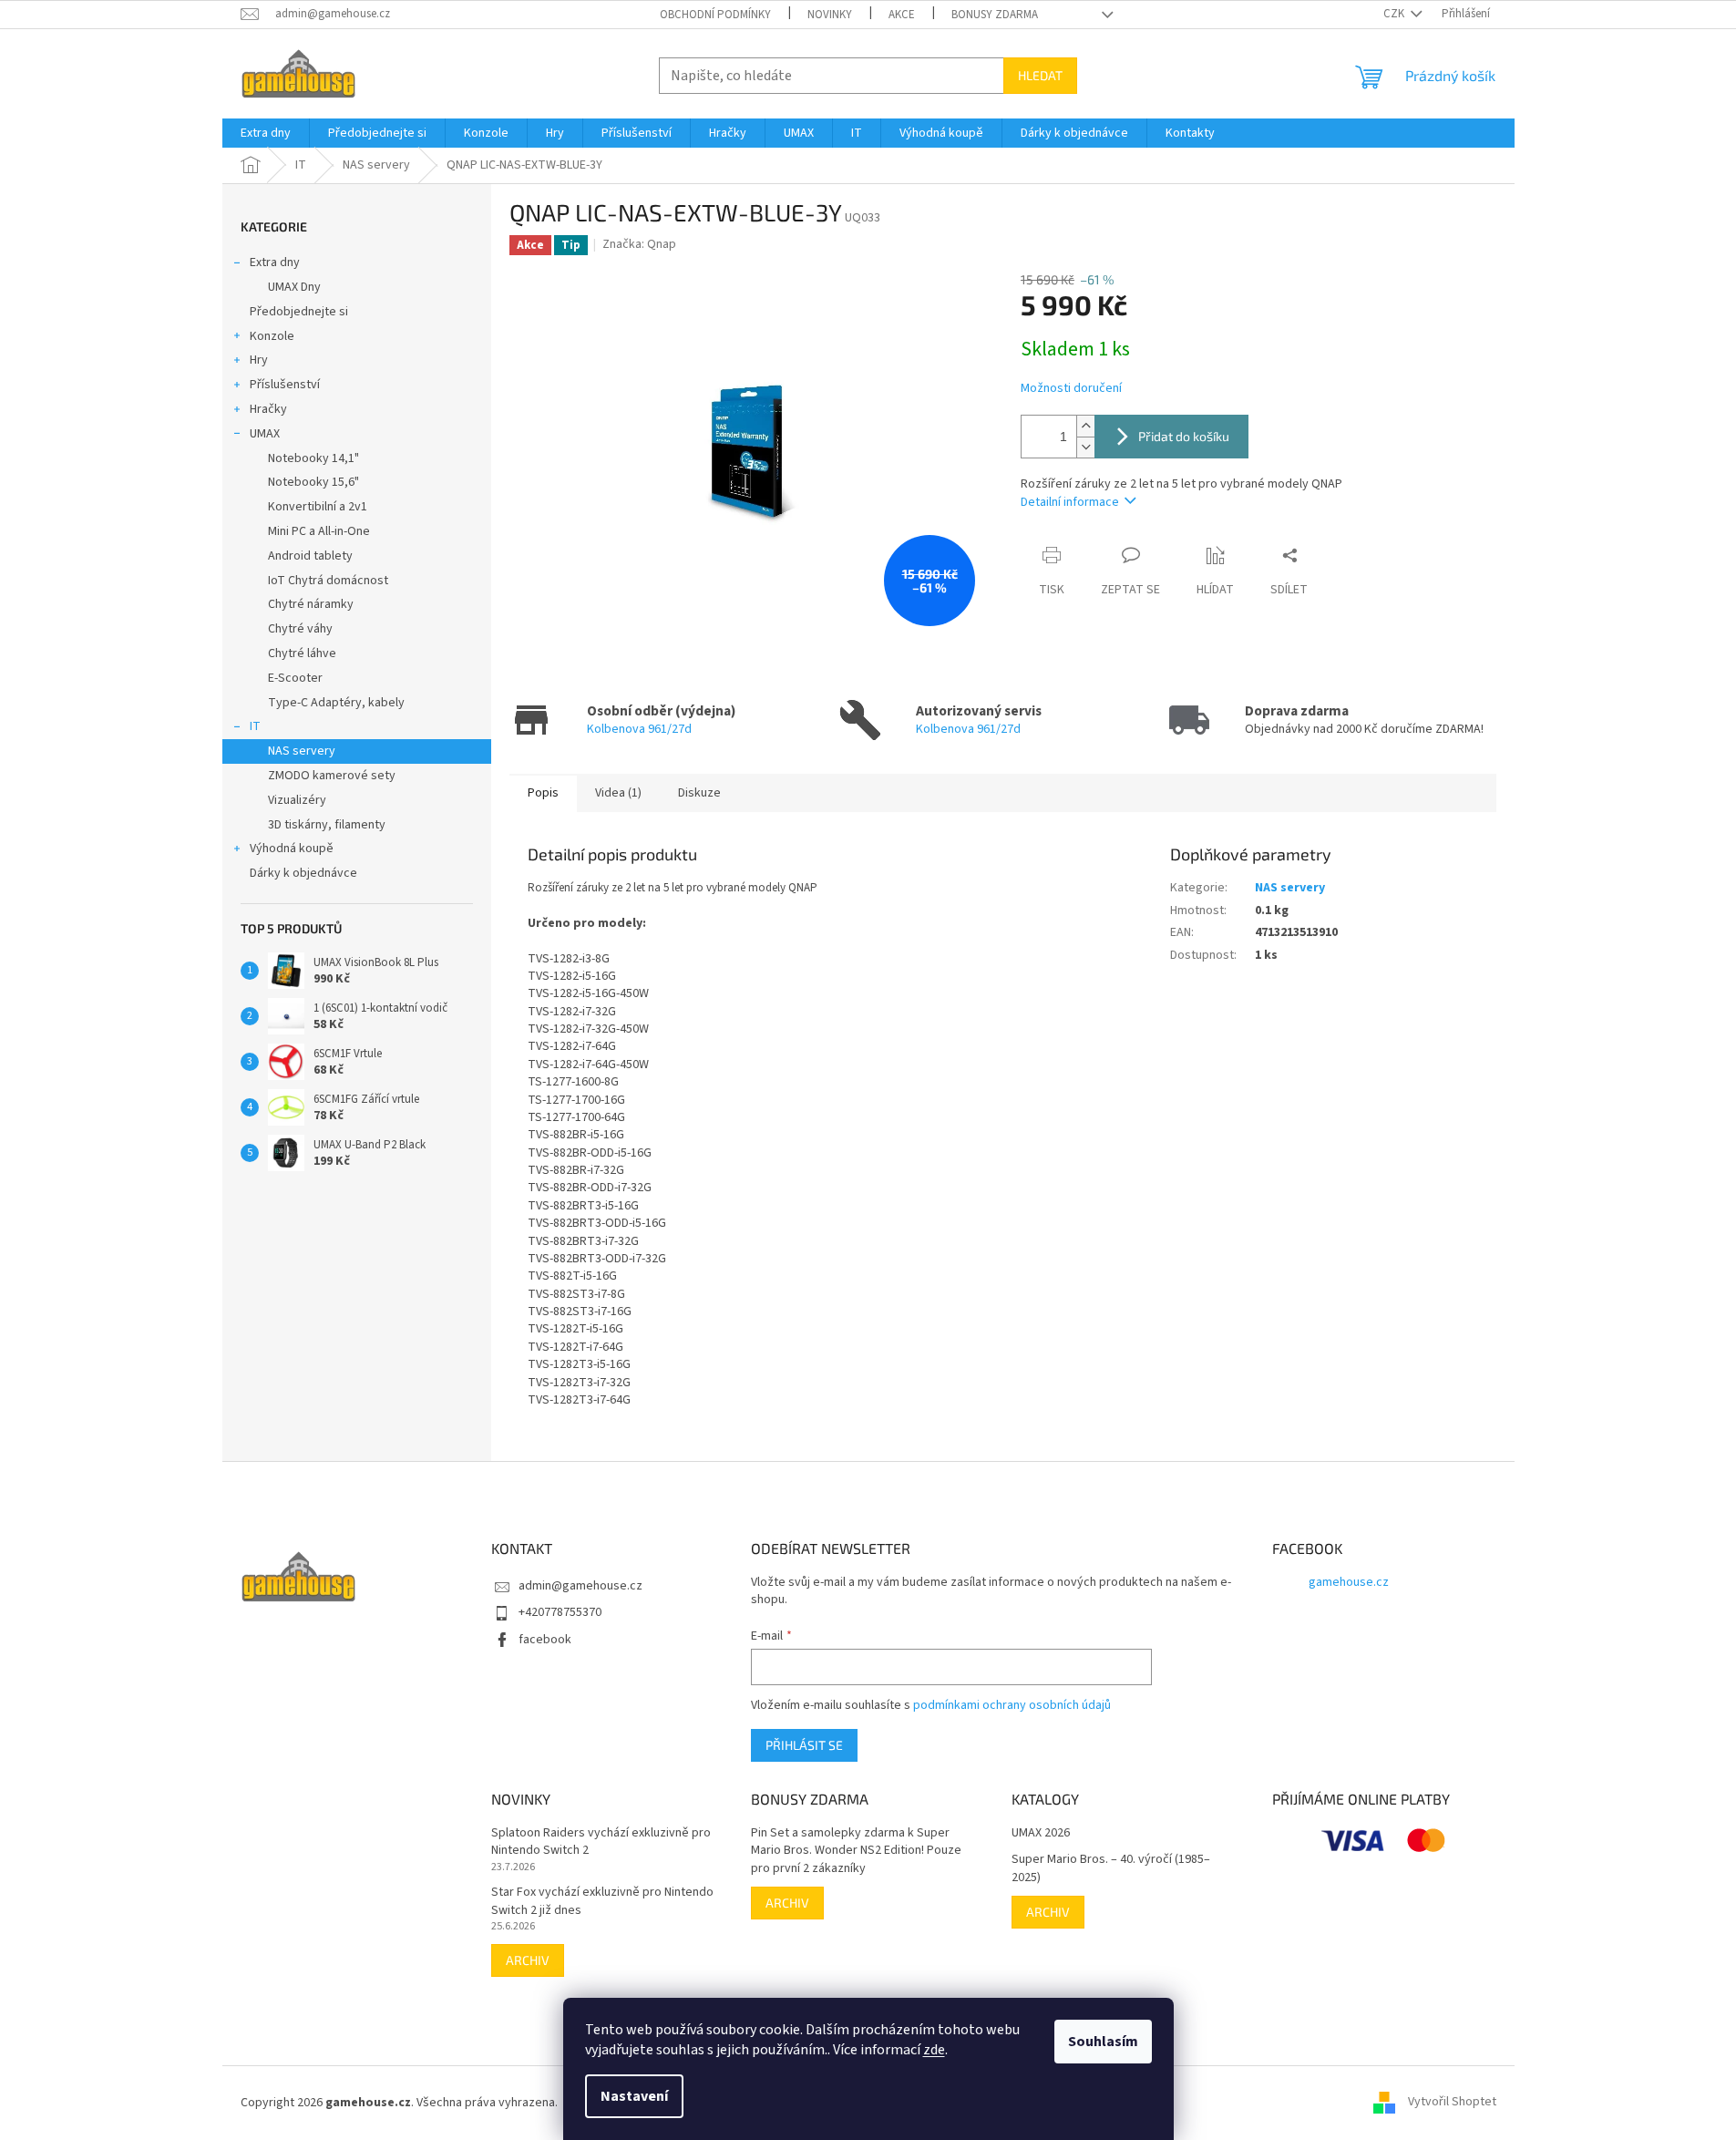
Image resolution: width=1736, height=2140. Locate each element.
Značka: (639, 244)
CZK (1395, 14)
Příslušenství (285, 385)
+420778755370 (560, 1612)
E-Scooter (295, 678)
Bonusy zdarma (995, 15)
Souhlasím (1103, 2042)
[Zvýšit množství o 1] (1085, 426)
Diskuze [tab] (699, 793)
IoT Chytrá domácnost (328, 581)
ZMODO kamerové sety (332, 776)
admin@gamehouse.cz (580, 1586)
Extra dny (275, 262)
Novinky (830, 15)
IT (255, 726)
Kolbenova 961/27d (639, 729)
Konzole (272, 336)
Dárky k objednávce (303, 873)
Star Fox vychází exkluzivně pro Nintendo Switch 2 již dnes (602, 1901)
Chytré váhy (300, 629)
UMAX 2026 (1041, 1833)
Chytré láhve (302, 653)
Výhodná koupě (292, 849)
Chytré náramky (311, 604)
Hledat (1040, 75)
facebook (545, 1640)
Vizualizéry (297, 800)
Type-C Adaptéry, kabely (336, 703)
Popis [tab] (543, 793)
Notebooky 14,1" (313, 458)
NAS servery (302, 751)
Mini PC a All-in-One (319, 531)
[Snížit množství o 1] (1085, 447)
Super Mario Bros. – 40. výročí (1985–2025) (1111, 1868)
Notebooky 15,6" (313, 482)
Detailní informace (1070, 502)
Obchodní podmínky (715, 15)
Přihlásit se (804, 1745)
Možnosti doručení (1071, 389)
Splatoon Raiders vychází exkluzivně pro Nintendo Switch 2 (601, 1842)
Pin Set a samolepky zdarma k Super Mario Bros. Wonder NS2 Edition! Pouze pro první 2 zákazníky (856, 1851)
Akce (902, 15)
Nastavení (634, 2096)
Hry (259, 360)
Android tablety (310, 556)
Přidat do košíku (1184, 436)
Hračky (268, 409)
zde (934, 2050)
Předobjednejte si (299, 312)
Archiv (528, 1960)
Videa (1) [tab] (618, 793)
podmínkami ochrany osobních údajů (1012, 1705)
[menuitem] (266, 133)
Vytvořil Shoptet (1452, 2103)
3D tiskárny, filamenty (327, 825)
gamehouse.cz (1349, 1582)
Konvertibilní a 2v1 (318, 507)
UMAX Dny (294, 287)
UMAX (265, 434)
